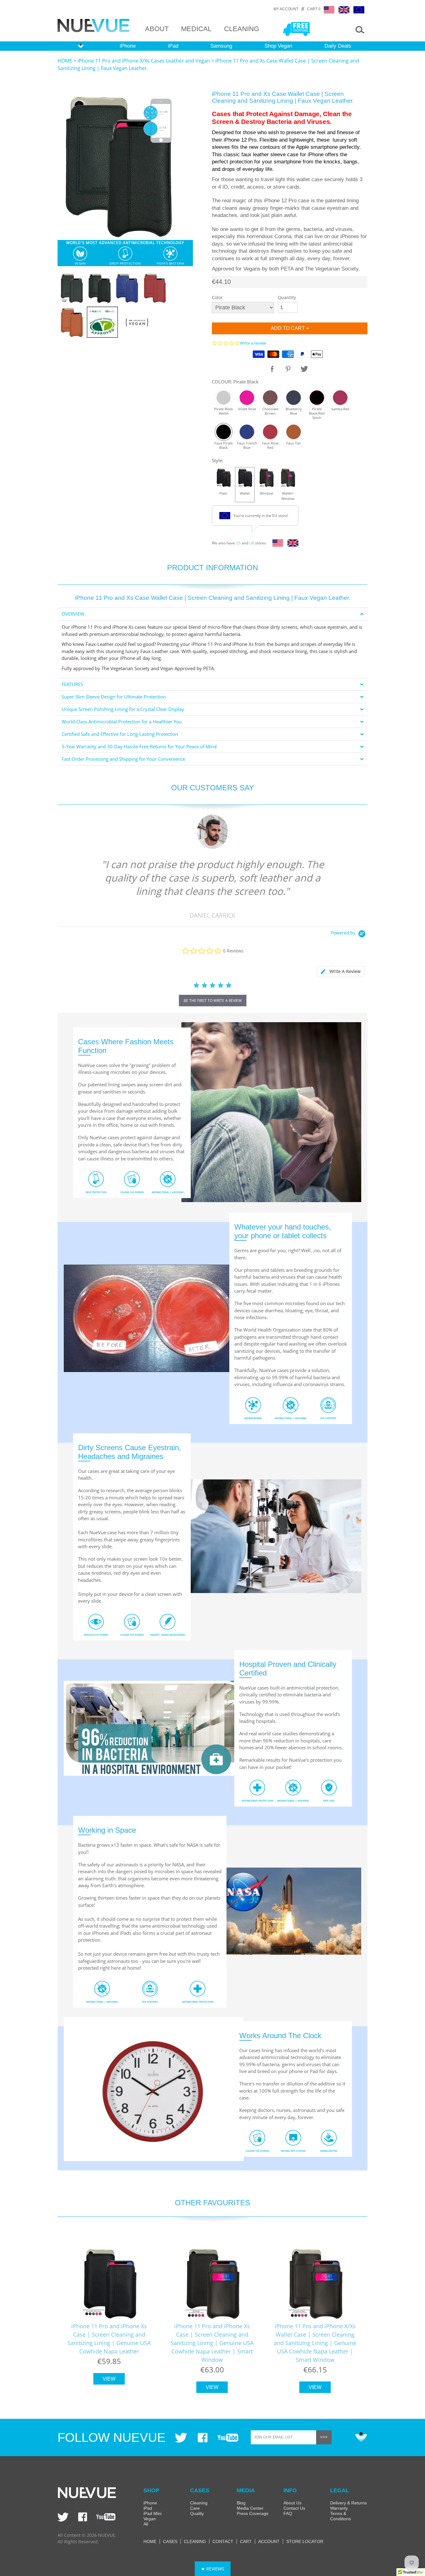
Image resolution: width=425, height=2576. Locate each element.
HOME (65, 61)
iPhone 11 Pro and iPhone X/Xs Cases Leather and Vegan (144, 61)
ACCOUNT (269, 2541)
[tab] (213, 614)
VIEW (109, 2379)
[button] (213, 2569)
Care (195, 2508)
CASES (170, 2541)
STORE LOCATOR (305, 2541)
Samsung (221, 46)
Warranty (339, 2508)
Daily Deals (338, 46)
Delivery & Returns (348, 2503)
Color (217, 297)
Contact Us (294, 2508)
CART (246, 2541)
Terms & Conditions (341, 2516)
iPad (173, 46)
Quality (197, 2513)
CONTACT (223, 2541)
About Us (292, 2503)
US (238, 543)
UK (252, 543)
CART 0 (314, 9)
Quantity (287, 297)
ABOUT (157, 29)
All (146, 2524)
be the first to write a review (213, 1001)
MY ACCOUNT (286, 9)
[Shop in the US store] (276, 545)
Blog (241, 2503)
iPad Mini (152, 2513)
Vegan (150, 2519)
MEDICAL (196, 29)
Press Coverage (253, 2513)
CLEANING (242, 29)
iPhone (128, 46)
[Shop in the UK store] (291, 545)
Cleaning (199, 2503)
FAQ (288, 2513)
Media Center (250, 2508)
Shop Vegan (278, 46)
